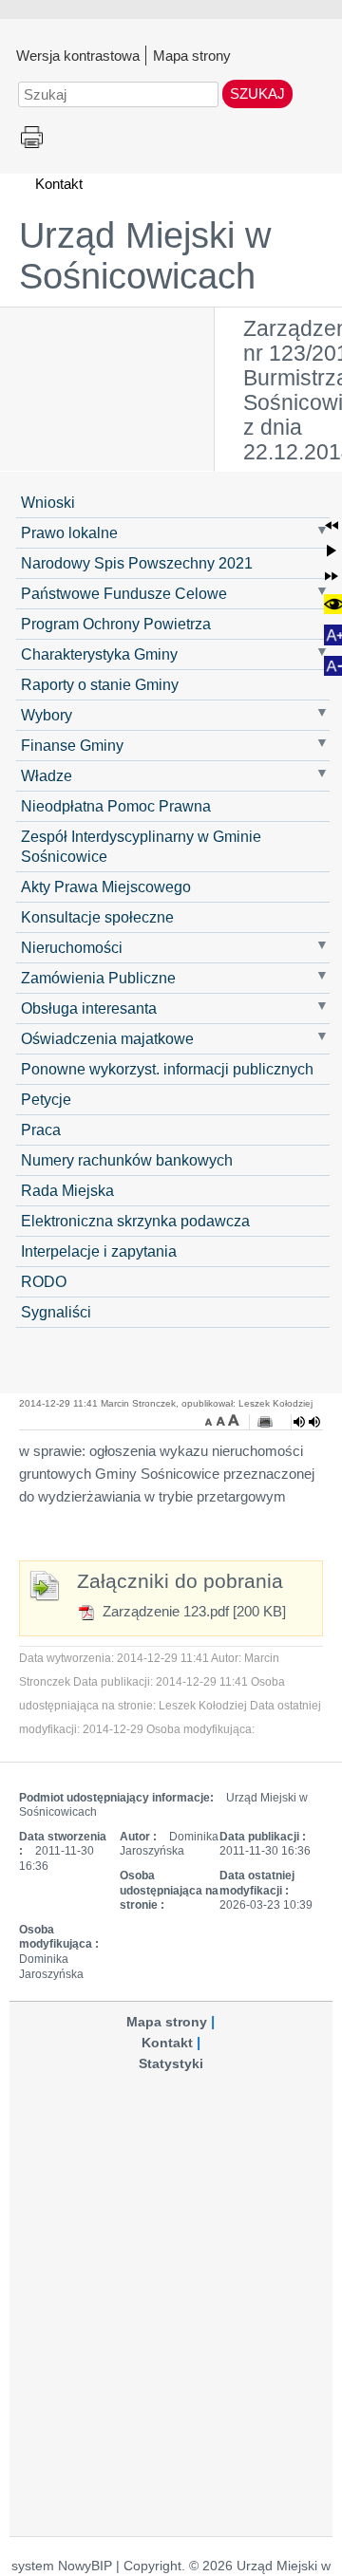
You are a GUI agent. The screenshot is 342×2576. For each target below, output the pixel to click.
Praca (41, 1129)
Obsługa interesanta (89, 1008)
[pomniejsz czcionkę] (211, 1420)
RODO (44, 1281)
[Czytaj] (307, 1422)
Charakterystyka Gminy (99, 654)
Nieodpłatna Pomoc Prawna (116, 806)
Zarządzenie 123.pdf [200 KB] (192, 1611)
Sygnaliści (56, 1312)
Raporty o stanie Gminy (100, 684)
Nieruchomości (72, 947)
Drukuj (32, 138)
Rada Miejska (67, 1190)
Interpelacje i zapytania (99, 1251)
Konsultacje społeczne (97, 917)
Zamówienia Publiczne (98, 978)
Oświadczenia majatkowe (107, 1038)
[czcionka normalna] (222, 1420)
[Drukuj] (265, 1422)
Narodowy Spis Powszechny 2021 (137, 563)
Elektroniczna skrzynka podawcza (135, 1221)
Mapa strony (192, 55)
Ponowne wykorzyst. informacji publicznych (167, 1069)
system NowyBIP (62, 2566)
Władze (47, 775)
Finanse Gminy (72, 745)
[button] (332, 526)
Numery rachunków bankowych (127, 1160)
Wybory (47, 715)
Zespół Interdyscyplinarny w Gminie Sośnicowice (141, 846)
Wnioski (48, 502)
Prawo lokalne (69, 532)
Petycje (46, 1099)
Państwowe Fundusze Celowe (124, 593)
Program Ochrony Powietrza (116, 624)
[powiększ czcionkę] (234, 1420)
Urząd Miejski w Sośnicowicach (145, 256)
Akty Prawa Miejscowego (106, 887)
